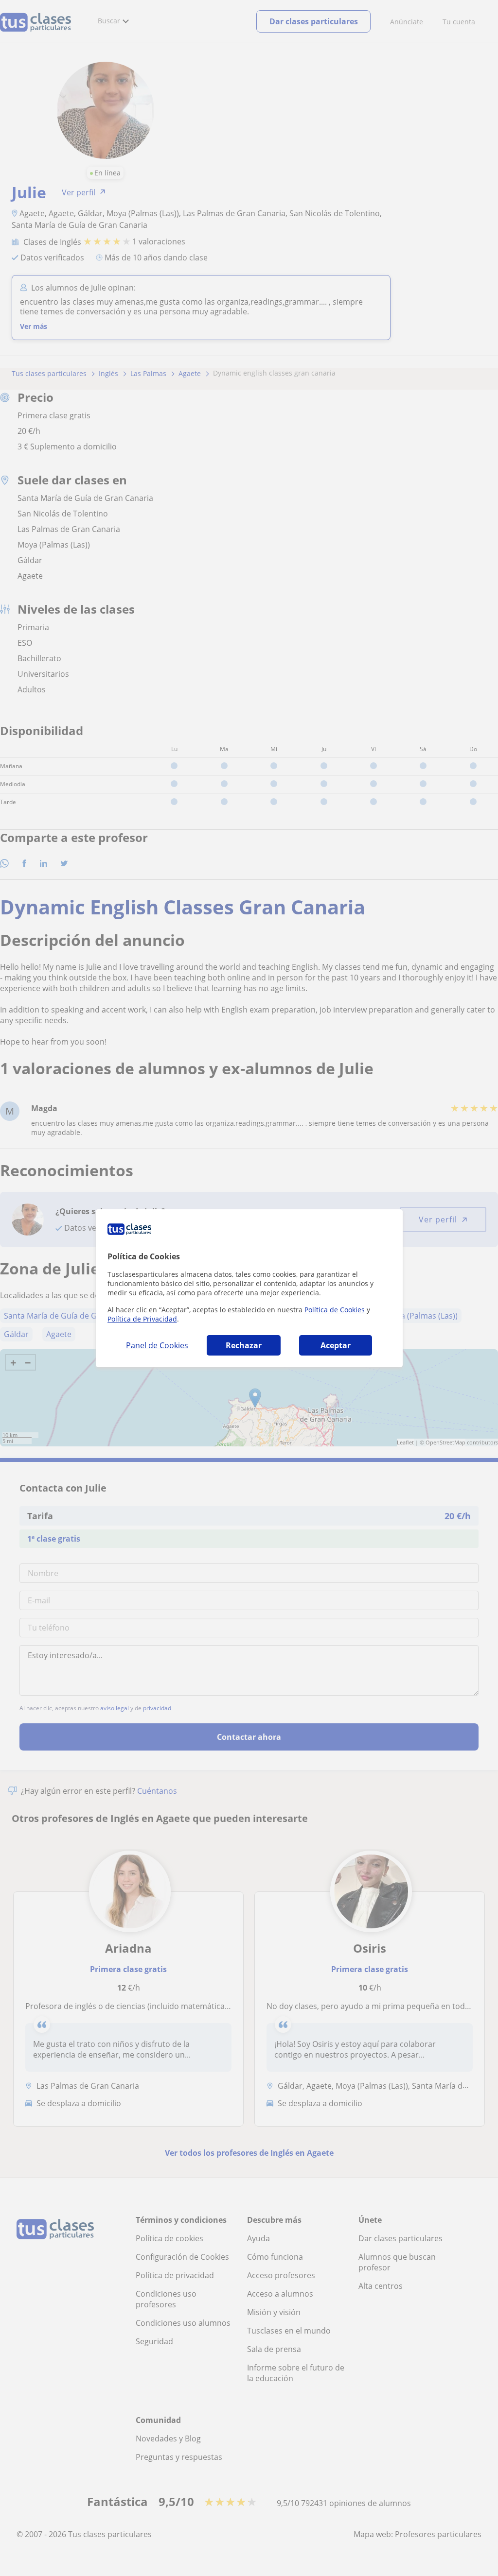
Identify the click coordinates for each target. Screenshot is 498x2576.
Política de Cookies (335, 1310)
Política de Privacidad (142, 1319)
